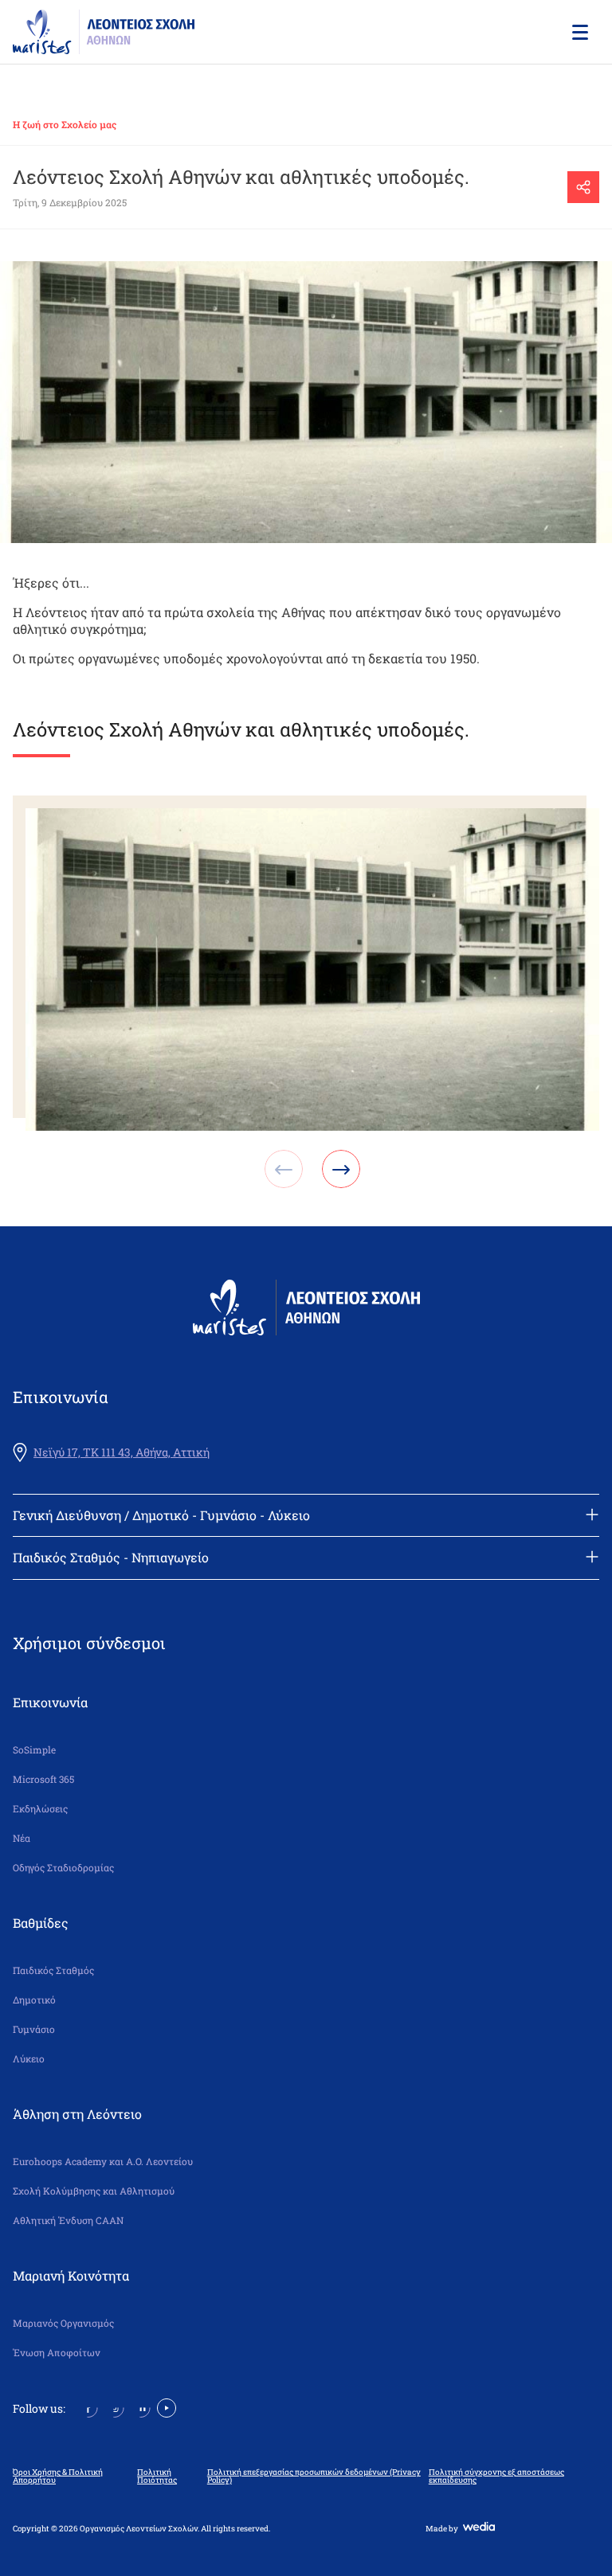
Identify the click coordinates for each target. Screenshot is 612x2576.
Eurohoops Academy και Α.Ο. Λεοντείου (103, 2162)
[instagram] (114, 2407)
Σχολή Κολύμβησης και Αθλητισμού (94, 2191)
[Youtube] (167, 2407)
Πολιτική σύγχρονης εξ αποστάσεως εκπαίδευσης (496, 2476)
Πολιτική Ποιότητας (157, 2476)
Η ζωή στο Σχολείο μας (65, 124)
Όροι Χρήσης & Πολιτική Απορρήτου (58, 2476)
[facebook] (88, 2407)
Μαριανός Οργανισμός (63, 2323)
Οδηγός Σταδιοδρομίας (63, 1868)
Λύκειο (29, 2059)
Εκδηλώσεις (40, 1809)
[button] (579, 32)
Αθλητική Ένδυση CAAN (68, 2220)
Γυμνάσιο (34, 2029)
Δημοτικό (34, 2000)
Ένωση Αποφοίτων (57, 2353)
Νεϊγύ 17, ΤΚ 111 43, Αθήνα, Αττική (122, 1452)
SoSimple (34, 1750)
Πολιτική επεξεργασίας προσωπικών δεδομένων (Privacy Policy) (314, 2476)
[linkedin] (141, 2407)
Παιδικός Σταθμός (53, 1970)
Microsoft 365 (43, 1779)
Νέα (22, 1838)
